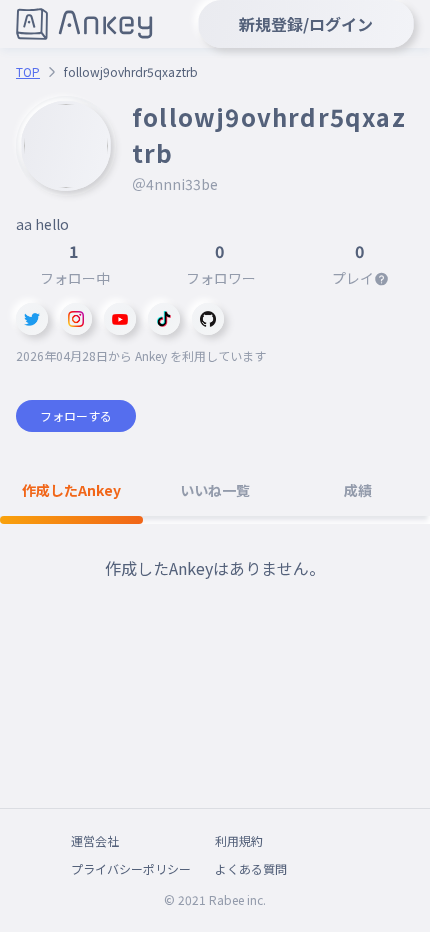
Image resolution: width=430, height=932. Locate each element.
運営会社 (95, 840)
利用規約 (239, 840)
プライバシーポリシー (131, 868)
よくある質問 (251, 868)
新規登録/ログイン (306, 24)
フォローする (76, 415)
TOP (28, 72)
